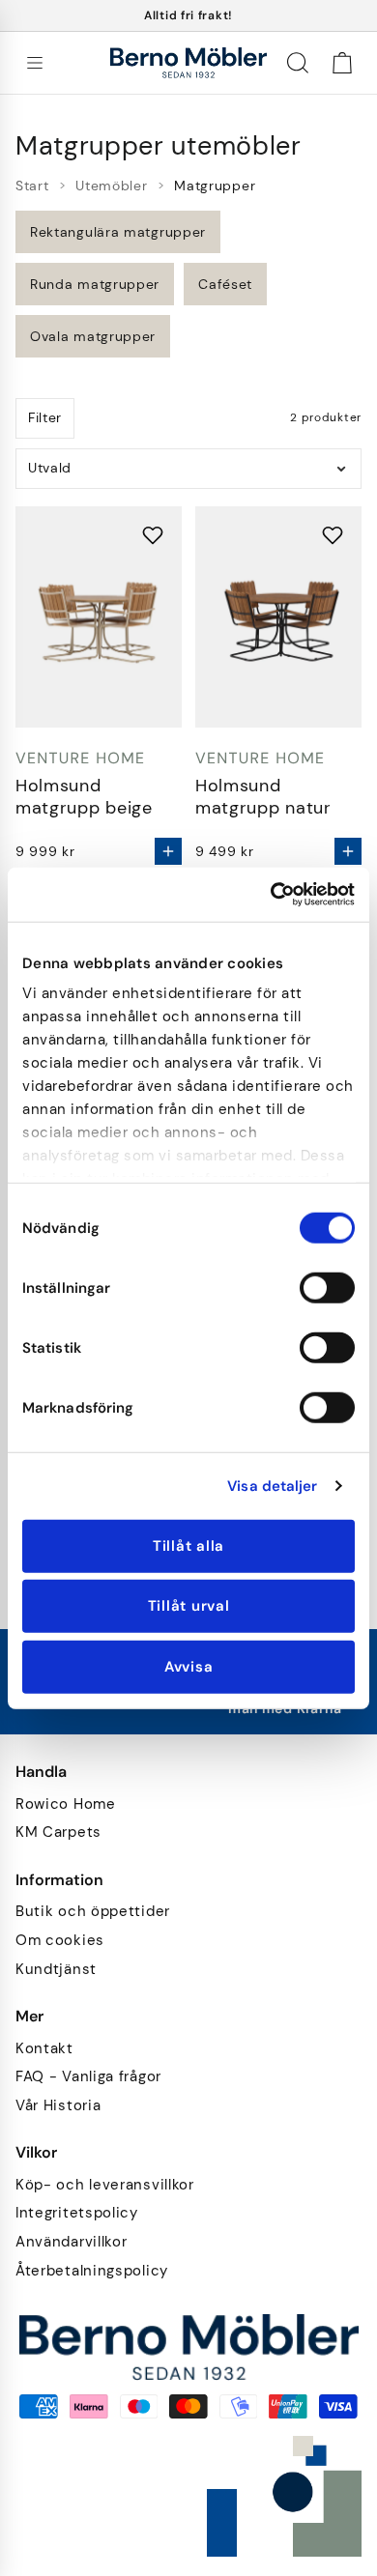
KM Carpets (58, 1832)
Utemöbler (111, 186)
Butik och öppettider (93, 1912)
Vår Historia (58, 2106)
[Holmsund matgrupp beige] (99, 617)
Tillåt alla (188, 1545)
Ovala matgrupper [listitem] (93, 336)
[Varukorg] (342, 63)
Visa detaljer (272, 1486)
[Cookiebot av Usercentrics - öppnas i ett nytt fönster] (271, 895)
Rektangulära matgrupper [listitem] (118, 232)
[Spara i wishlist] (153, 535)
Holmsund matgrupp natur (263, 797)
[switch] (327, 1287)
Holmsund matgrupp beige (84, 797)
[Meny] (35, 63)
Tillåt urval (189, 1606)
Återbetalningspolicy (92, 2271)
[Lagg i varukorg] (168, 851)
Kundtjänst (56, 1970)
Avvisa (189, 1666)
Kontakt (44, 2049)
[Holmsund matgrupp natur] (278, 617)
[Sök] (298, 63)
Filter (45, 417)
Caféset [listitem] (225, 284)
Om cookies (60, 1941)
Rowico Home (66, 1804)
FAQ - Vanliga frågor (88, 2077)
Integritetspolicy (77, 2213)
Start (32, 186)
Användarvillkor (72, 2242)
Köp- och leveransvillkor (105, 2185)
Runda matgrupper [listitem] (95, 284)
